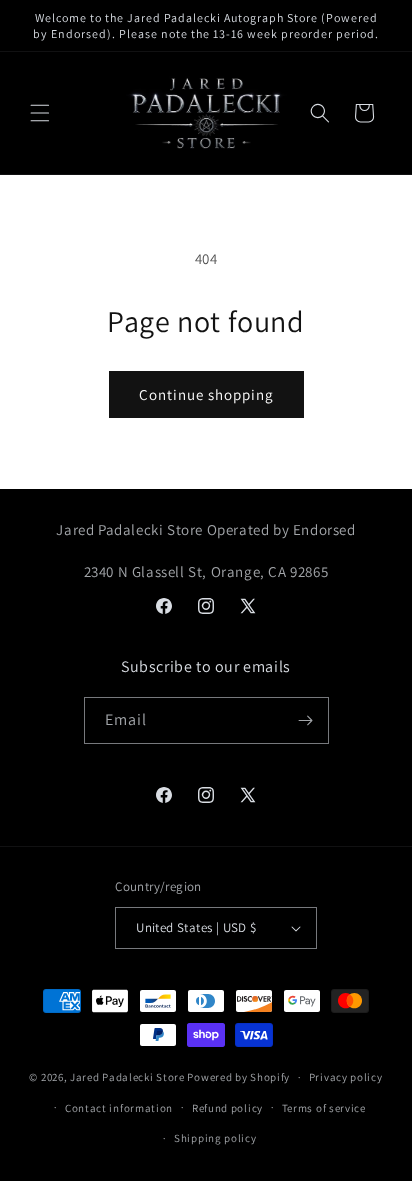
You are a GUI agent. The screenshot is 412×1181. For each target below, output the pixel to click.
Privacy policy (346, 1077)
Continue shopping (206, 394)
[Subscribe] (306, 720)
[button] (40, 113)
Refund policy (227, 1108)
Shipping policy (215, 1138)
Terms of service (324, 1108)
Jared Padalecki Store (127, 1077)
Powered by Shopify (238, 1077)
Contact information (119, 1108)
